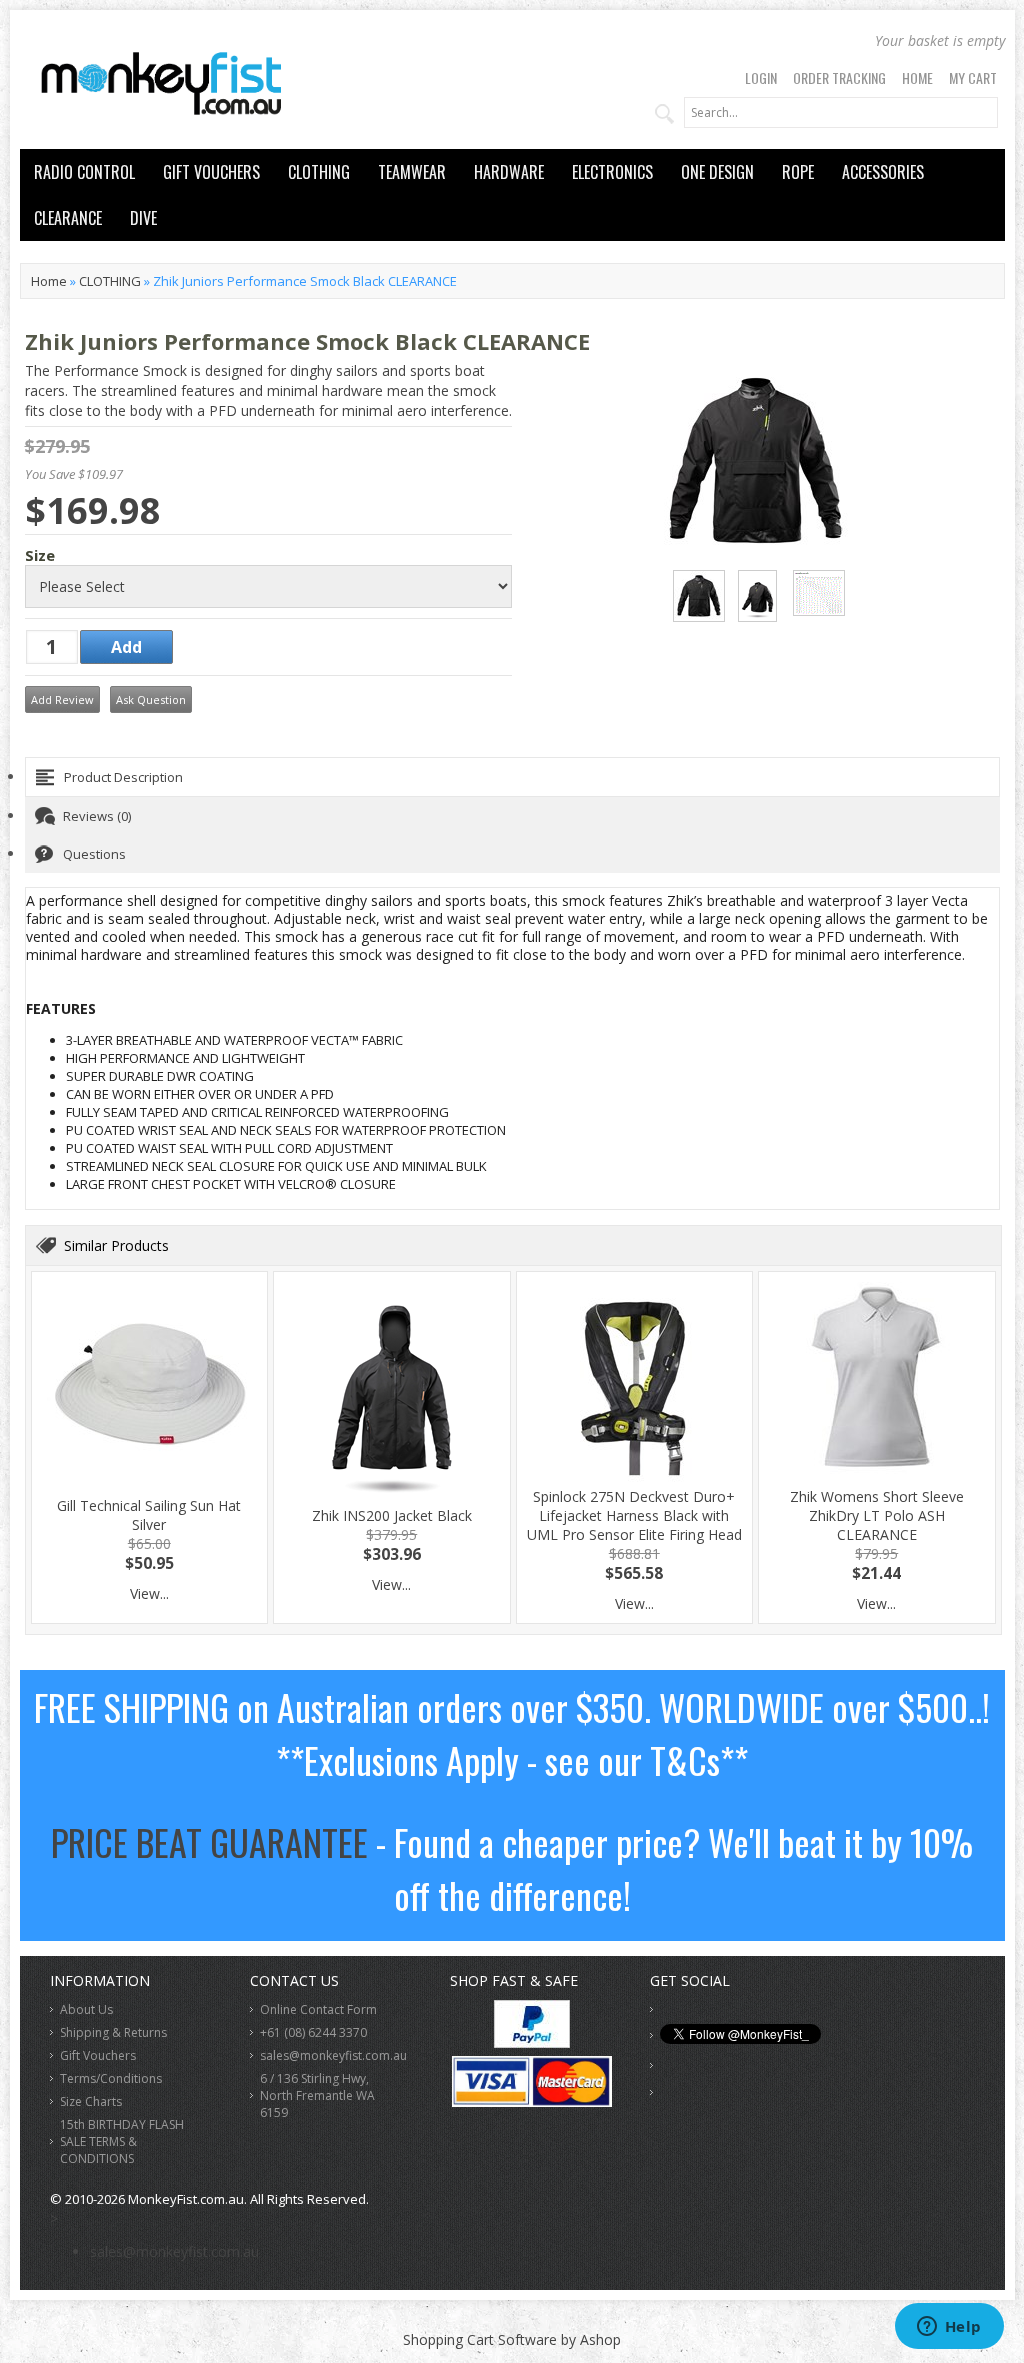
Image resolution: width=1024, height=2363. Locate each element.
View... (149, 1593)
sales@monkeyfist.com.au (333, 2055)
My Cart (973, 77)
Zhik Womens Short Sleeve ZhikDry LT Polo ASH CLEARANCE (877, 1515)
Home (917, 77)
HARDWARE (509, 172)
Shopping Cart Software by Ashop (512, 2339)
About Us (86, 2009)
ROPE (798, 172)
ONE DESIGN (717, 172)
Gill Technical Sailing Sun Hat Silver (149, 1515)
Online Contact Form (318, 2009)
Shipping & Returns (113, 2032)
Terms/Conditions (111, 2078)
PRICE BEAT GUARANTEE (209, 1841)
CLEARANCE (68, 218)
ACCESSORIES (883, 172)
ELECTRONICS (612, 172)
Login (761, 77)
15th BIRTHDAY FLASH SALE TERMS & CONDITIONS (122, 2141)
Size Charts (91, 2101)
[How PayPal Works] (532, 2042)
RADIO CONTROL (84, 172)
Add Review (62, 699)
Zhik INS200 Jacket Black (392, 1515)
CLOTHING (319, 172)
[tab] (512, 777)
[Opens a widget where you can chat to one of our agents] (949, 2328)
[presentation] (512, 777)
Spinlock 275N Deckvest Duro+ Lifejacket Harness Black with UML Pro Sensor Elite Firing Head (634, 1515)
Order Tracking (839, 77)
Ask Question (151, 699)
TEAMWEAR (412, 172)
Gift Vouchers (98, 2055)
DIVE (143, 218)
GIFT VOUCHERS (211, 172)
